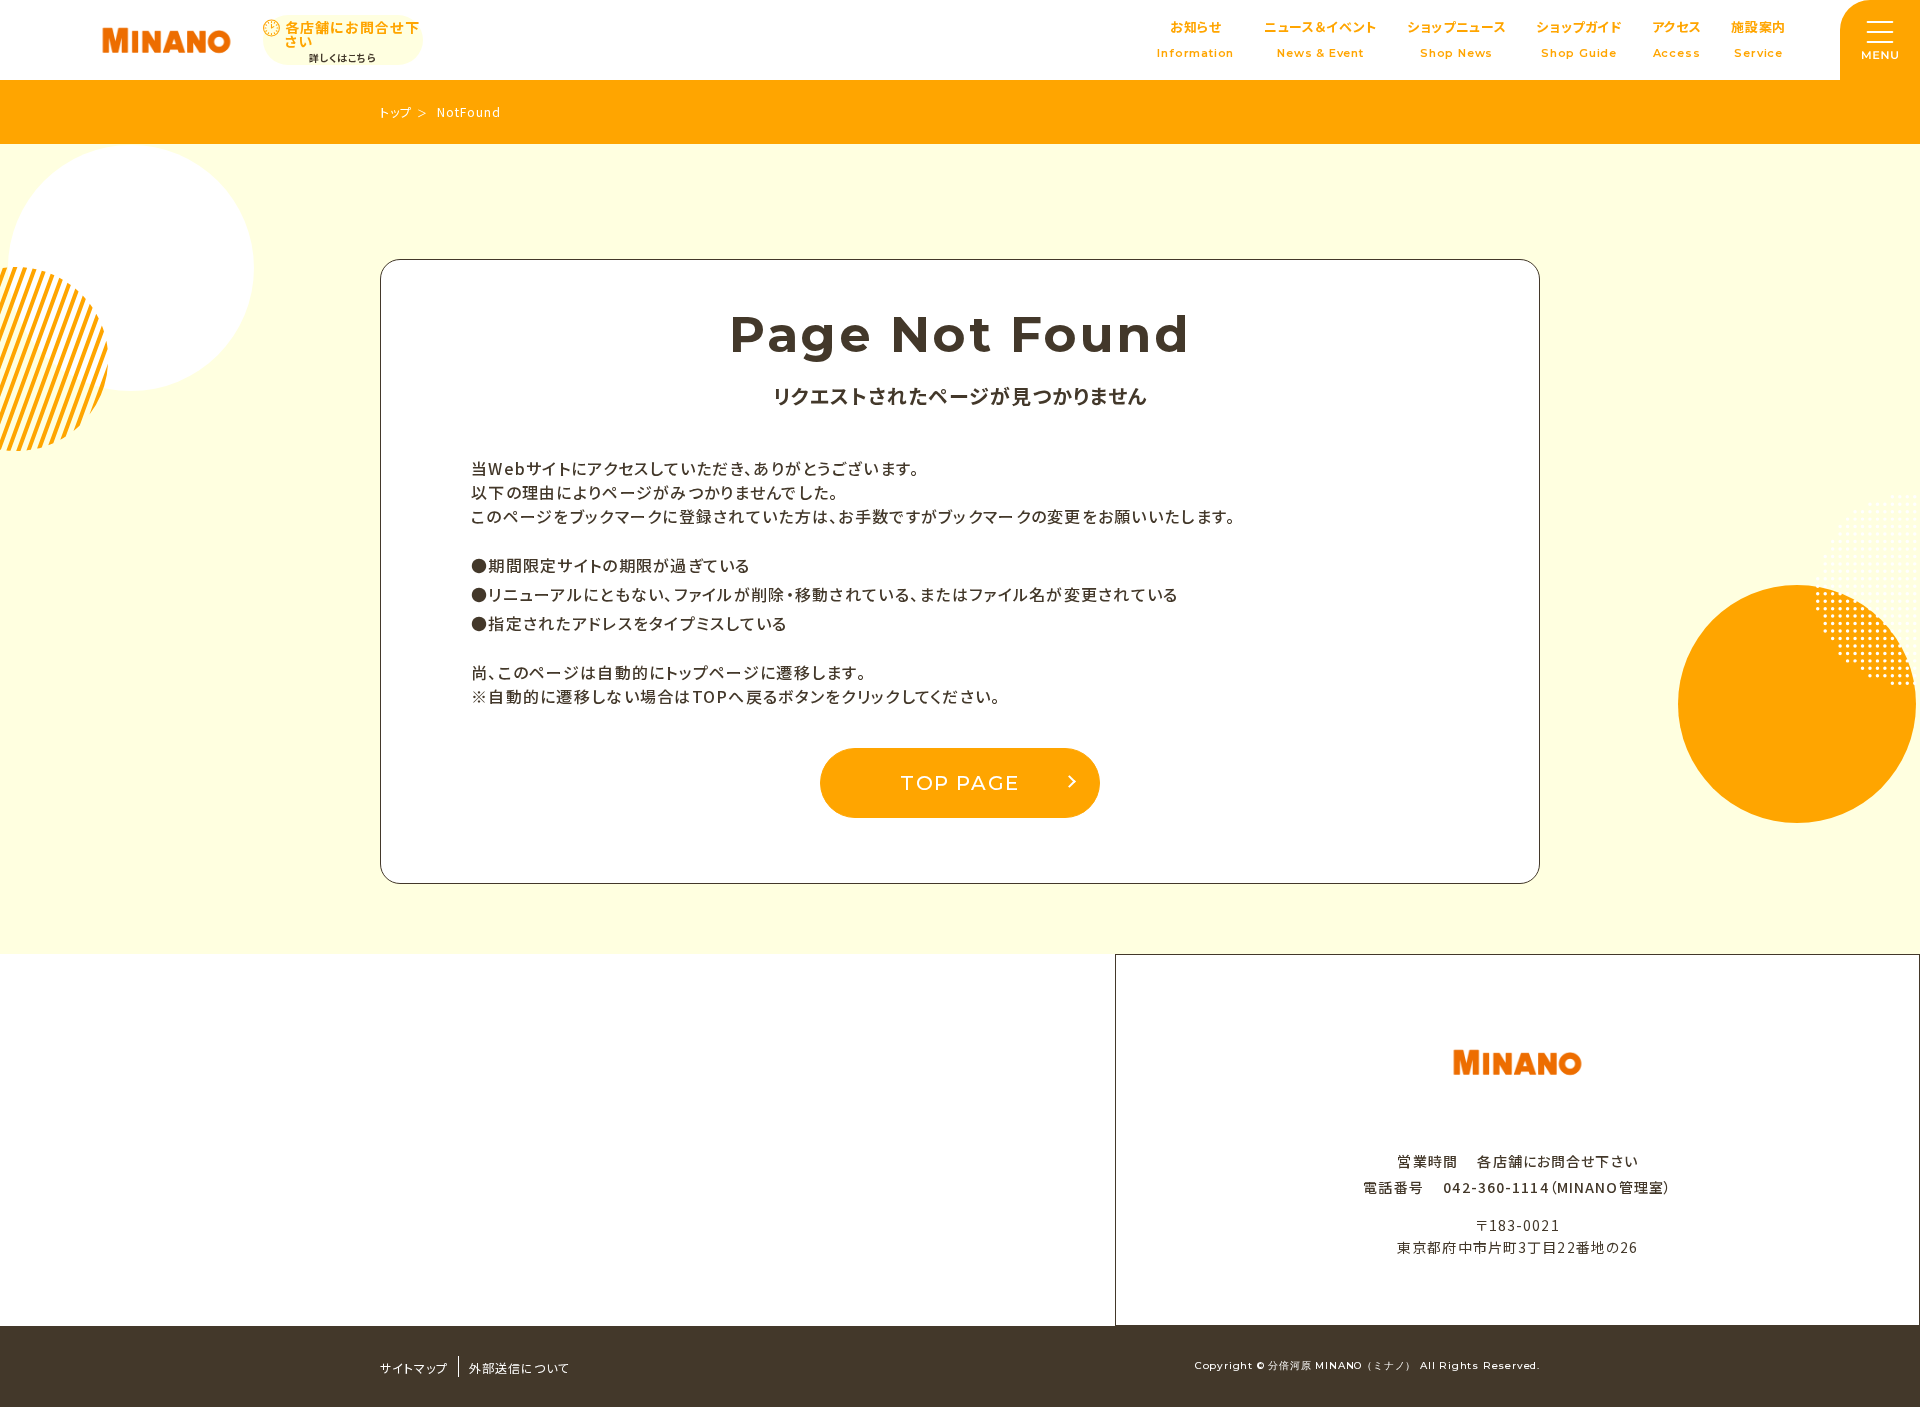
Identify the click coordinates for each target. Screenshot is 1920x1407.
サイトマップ (414, 1367)
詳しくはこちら (343, 58)
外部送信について (519, 1367)
